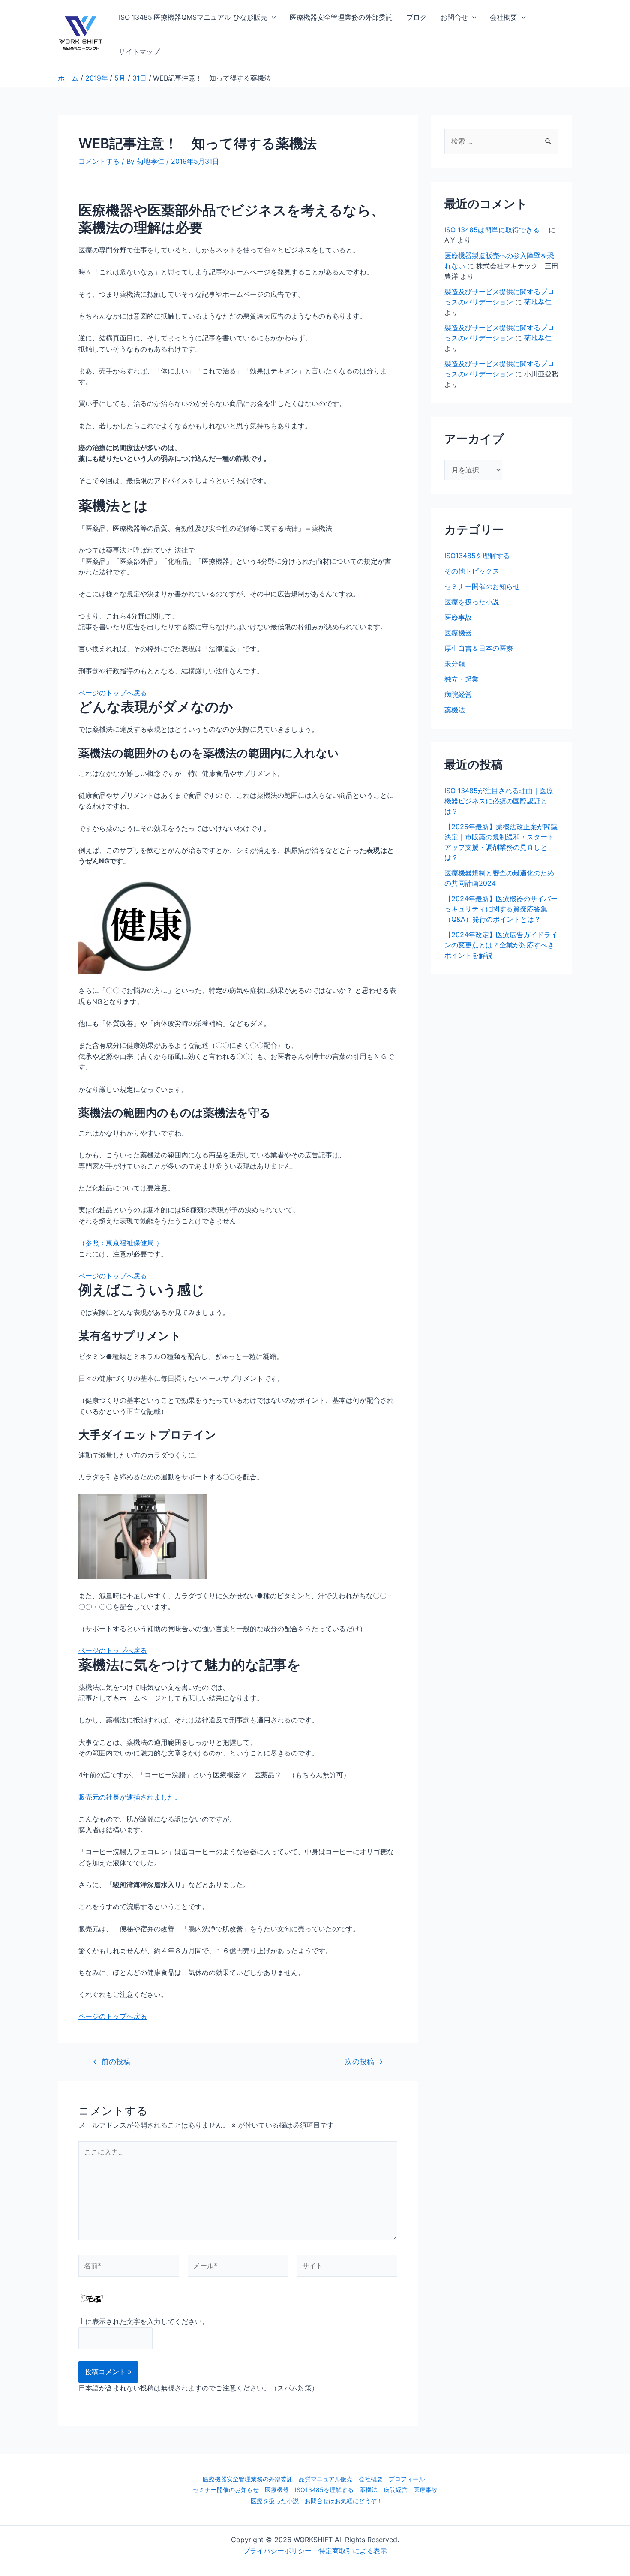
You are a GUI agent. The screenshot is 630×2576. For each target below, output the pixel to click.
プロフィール (407, 2479)
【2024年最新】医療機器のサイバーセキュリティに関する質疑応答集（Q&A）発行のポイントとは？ (501, 909)
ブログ (417, 17)
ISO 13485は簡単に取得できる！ (495, 230)
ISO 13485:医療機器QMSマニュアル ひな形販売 (193, 17)
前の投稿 (112, 2061)
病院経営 (458, 694)
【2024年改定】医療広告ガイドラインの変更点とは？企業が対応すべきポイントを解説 (501, 945)
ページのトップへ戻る (113, 693)
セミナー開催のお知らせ (482, 586)
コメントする (99, 161)
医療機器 (458, 633)
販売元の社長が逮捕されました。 (130, 1797)
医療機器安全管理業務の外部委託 (341, 17)
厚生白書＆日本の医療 (479, 648)
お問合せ (454, 17)
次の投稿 (364, 2061)
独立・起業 (462, 679)
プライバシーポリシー (277, 2551)
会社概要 (504, 17)
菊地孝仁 (538, 302)
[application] (272, 17)
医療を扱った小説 (472, 602)
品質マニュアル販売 (326, 2479)
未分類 (455, 664)
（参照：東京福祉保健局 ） (121, 1243)
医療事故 (458, 617)
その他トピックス (472, 571)
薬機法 (455, 710)
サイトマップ (139, 51)
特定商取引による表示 (353, 2551)
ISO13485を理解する (477, 556)
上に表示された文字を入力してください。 (144, 2321)
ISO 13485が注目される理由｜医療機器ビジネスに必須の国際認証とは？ (499, 801)
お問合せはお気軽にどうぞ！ (344, 2501)
